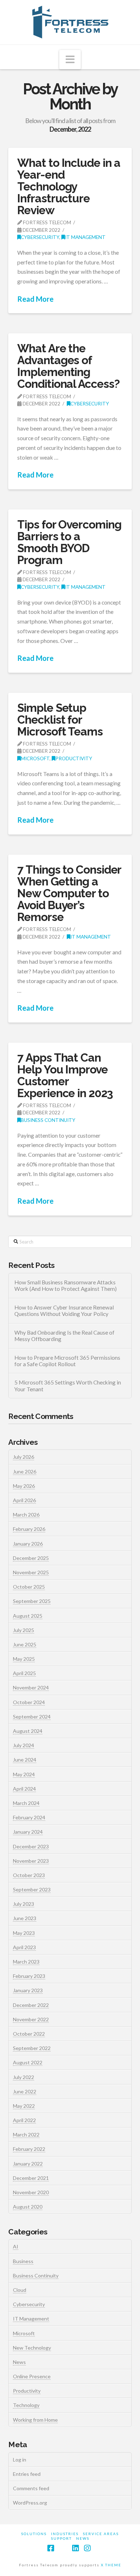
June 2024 (25, 1760)
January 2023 (28, 1990)
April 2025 (24, 1673)
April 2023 (24, 1947)
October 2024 (29, 1702)
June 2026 (25, 1472)
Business (23, 2261)
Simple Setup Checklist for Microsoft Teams (60, 720)
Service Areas (101, 2534)
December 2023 (31, 1846)
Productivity (74, 758)
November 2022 (31, 2019)
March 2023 (26, 1962)
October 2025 (29, 1587)
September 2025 (32, 1601)
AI (16, 2246)
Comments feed (31, 2488)
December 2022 (31, 2005)
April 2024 (24, 1789)
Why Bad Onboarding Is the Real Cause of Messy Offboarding (64, 1336)
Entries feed (27, 2474)
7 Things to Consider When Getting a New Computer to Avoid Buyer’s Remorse (69, 893)
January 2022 (28, 2164)
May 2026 (24, 1486)
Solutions (34, 2534)
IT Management (85, 237)
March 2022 (26, 2135)
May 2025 (24, 1659)
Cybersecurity (40, 237)
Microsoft (35, 758)
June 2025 (25, 1644)
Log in (20, 2460)
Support (61, 2538)
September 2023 (32, 1889)
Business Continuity (48, 1120)
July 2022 (24, 2077)
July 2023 (24, 1904)
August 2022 (28, 2062)
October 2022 (29, 2034)
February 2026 (29, 1529)
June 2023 (25, 1918)
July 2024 (24, 1745)
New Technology (32, 2348)
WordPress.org (30, 2503)
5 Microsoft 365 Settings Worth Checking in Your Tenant (68, 1386)
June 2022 (25, 2091)
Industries (65, 2534)
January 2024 (28, 1832)
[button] (70, 60)
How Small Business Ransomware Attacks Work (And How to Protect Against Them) (66, 1286)
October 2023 (29, 1875)
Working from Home (35, 2420)
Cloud (20, 2290)
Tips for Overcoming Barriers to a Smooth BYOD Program (69, 542)
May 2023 (24, 1933)
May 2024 (24, 1774)
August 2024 (28, 1731)
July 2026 (24, 1457)
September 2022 (32, 2048)
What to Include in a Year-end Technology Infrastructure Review (69, 186)
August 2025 (28, 1616)
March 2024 (26, 1803)
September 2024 (32, 1717)
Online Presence (32, 2376)
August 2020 (28, 2207)
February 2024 (29, 1817)
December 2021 (31, 2178)
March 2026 (26, 1515)
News (19, 2362)
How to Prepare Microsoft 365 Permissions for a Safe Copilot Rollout (67, 1361)
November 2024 (31, 1687)
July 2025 (24, 1630)
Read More (35, 299)
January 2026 (28, 1544)
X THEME (111, 2565)
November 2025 (31, 1572)
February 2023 (29, 1976)
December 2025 (31, 1558)
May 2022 (24, 2106)
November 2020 (31, 2192)
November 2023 (31, 1861)
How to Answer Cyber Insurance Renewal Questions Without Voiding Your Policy (64, 1311)
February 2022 (29, 2149)
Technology (26, 2405)
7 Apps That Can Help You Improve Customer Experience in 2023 (65, 1075)
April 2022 (24, 2120)
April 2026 (24, 1500)
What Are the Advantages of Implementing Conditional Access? (68, 366)
